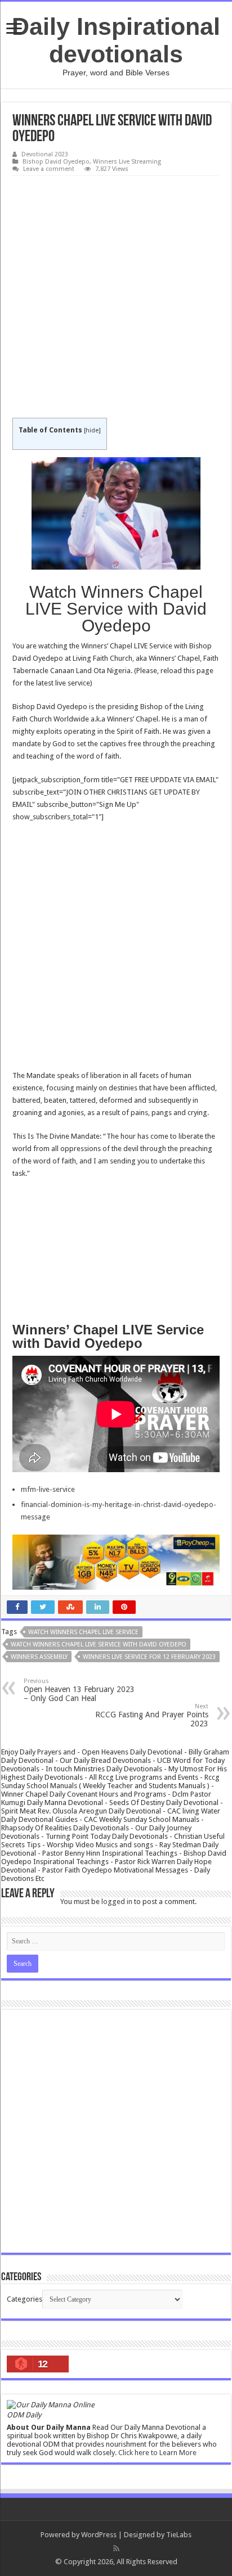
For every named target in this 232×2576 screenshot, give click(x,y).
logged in (117, 1901)
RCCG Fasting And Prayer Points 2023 (152, 1715)
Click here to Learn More (157, 2453)
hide (92, 430)
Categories (24, 2299)
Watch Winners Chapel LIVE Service (83, 1632)
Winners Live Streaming (127, 162)
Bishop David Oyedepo (56, 162)
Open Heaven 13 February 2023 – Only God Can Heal (79, 1690)
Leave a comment (49, 169)
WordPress (99, 2535)
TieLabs (179, 2535)
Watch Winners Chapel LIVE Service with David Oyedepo (99, 1645)
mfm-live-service (48, 1489)
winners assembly (39, 1657)
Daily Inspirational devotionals (116, 40)
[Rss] (116, 2548)
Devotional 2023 (45, 154)
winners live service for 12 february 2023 (149, 1657)
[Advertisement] (116, 297)
